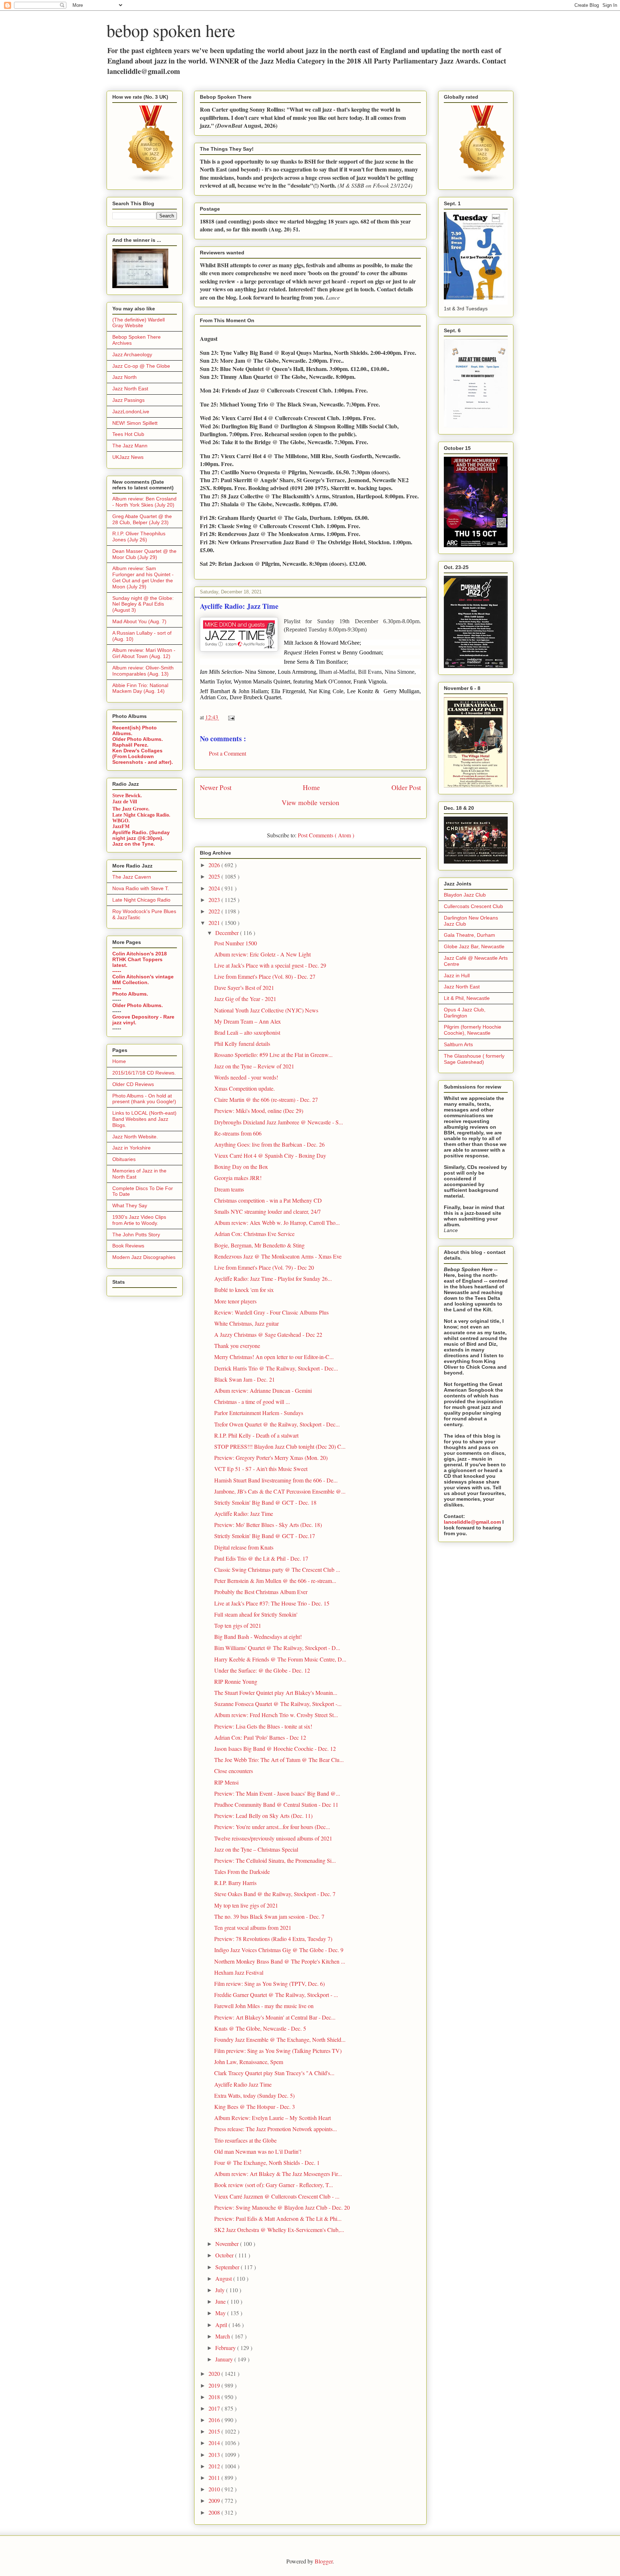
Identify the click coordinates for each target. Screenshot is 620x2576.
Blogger (324, 2561)
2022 (215, 911)
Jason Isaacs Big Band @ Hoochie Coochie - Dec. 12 (275, 1748)
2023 (215, 900)
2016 (215, 2420)
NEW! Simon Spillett (135, 423)
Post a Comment (227, 753)
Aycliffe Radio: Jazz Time (244, 1513)
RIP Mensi (226, 1782)
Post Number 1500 (236, 943)
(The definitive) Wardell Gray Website (138, 323)
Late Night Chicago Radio (141, 900)
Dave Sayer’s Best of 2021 (244, 988)
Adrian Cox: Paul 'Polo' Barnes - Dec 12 (260, 1737)
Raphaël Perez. (130, 745)
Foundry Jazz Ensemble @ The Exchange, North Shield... (280, 2039)
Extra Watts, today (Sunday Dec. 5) (254, 2095)
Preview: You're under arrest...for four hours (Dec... (272, 1827)
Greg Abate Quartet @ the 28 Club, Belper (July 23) (142, 519)
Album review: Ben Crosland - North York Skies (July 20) (144, 502)
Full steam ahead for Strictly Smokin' (256, 1614)
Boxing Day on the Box (241, 1167)
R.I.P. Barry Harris (235, 1883)
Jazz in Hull (457, 976)
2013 (215, 2455)
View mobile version (311, 802)
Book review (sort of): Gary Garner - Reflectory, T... (274, 2185)
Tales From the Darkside (242, 1872)
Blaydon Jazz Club (465, 895)
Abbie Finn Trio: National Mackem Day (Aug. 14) (140, 688)
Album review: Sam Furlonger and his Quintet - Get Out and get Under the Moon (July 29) (143, 577)
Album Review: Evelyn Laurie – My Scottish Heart (273, 2118)
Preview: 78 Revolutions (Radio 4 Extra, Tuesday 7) (273, 1939)
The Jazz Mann (130, 446)
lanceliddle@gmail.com (472, 1522)
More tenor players (235, 1301)
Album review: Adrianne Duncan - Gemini (263, 1390)
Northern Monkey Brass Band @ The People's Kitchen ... (280, 1961)
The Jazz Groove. (131, 808)
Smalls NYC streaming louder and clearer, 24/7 (267, 1211)
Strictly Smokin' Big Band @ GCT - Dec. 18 (265, 1502)
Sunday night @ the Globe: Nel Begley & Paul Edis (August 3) (143, 604)
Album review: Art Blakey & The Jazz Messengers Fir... (278, 2174)
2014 (215, 2443)
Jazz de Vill (125, 802)
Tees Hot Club (128, 434)
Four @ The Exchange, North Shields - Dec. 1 (267, 2163)
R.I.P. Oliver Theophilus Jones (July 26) (139, 537)
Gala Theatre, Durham (469, 935)
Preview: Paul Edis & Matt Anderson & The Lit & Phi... (278, 2218)
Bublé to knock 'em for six (244, 1290)
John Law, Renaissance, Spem (249, 2062)
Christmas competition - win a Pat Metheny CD (268, 1200)
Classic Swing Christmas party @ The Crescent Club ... (277, 1569)
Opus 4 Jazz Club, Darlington (465, 1013)
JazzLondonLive (131, 412)
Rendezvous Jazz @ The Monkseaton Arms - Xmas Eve (278, 1256)
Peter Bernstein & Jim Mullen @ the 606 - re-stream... (275, 1581)
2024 (215, 888)
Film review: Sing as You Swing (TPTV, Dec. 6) (269, 1983)
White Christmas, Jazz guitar (246, 1323)
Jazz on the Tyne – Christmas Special (256, 1849)
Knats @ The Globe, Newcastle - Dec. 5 (260, 2028)
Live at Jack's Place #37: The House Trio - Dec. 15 (272, 1603)
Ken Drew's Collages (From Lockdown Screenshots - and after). (143, 756)
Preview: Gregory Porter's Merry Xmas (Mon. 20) (271, 1458)
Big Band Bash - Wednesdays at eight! (258, 1637)
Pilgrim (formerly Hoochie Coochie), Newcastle (473, 1030)
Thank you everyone (237, 1346)
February (226, 2348)
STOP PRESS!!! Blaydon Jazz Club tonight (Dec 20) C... (280, 1446)
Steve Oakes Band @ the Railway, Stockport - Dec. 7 (275, 1894)
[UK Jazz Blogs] (151, 181)
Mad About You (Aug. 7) (139, 621)
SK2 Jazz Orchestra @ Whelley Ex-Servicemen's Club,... (279, 2230)
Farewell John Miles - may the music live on (264, 2006)
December (228, 933)
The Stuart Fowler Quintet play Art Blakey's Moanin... (276, 1693)
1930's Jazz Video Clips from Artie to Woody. (139, 1220)
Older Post (406, 787)
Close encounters (234, 1771)
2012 (215, 2466)
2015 (215, 2431)
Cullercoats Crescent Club (473, 906)
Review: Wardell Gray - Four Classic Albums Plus (271, 1312)
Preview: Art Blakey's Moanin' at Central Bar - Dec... (275, 2017)
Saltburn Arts (458, 1044)
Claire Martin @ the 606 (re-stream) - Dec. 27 (266, 1099)
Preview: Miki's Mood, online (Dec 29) (259, 1111)
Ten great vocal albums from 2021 (253, 1928)
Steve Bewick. (127, 796)
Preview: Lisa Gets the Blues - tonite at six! (263, 1726)
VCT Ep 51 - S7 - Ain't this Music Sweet (261, 1469)
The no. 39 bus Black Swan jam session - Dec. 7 (269, 1916)
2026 (215, 865)
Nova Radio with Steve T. (141, 888)
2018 (215, 2397)
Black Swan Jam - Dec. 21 (245, 1379)
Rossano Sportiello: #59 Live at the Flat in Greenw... (273, 1055)
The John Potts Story (136, 1235)
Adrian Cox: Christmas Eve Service (254, 1234)
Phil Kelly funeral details (242, 1043)
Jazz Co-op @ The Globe (141, 366)
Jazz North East (130, 389)
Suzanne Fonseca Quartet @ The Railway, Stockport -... (278, 1704)
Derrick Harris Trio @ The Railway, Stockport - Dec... (276, 1368)
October (225, 2255)
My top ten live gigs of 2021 (246, 1905)
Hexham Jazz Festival (239, 1972)
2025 (215, 876)
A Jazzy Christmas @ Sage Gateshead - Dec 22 (268, 1334)
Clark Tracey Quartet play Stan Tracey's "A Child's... (274, 2073)
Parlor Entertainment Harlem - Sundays (259, 1413)
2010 (215, 2489)
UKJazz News (128, 457)
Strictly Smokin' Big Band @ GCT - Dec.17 (265, 1536)
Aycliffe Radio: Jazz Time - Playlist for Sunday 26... (273, 1278)
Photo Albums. (130, 994)
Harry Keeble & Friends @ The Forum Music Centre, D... (280, 1659)
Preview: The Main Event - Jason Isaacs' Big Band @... (277, 1793)
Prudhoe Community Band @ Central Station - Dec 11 (276, 1804)
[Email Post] (230, 717)
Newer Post (216, 787)
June (221, 2301)
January (225, 2359)
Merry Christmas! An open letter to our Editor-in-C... (274, 1357)
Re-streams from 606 (238, 1133)
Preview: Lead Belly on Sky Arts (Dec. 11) (263, 1816)
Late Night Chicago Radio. (141, 815)
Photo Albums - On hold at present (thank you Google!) (144, 1099)
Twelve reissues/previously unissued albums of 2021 (273, 1838)
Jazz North (125, 377)
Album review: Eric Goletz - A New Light (262, 954)
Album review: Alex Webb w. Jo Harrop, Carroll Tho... (277, 1223)
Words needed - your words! (246, 1077)
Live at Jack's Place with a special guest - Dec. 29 (270, 965)
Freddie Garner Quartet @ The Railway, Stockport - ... (276, 1995)
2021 (215, 923)
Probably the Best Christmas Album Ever (261, 1592)
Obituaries (124, 1159)
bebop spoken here (171, 30)
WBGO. (121, 821)
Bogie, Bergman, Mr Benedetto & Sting (259, 1245)
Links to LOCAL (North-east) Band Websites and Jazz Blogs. (144, 1119)
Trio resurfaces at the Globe (245, 2140)
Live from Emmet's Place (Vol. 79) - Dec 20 (264, 1267)
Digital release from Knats (244, 1547)
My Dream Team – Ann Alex (248, 1021)
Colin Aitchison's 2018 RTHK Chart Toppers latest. (140, 959)
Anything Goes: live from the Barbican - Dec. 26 (269, 1144)
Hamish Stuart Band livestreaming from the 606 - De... (276, 1480)
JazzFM (121, 826)
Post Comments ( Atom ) (326, 835)
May (221, 2313)
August (224, 2278)
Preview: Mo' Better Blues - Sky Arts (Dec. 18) (268, 1525)
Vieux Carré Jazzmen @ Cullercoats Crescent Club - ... (277, 2196)
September (228, 2267)
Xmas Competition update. (245, 1088)
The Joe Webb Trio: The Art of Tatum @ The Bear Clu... (279, 1760)
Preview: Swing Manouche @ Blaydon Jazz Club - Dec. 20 (282, 2207)
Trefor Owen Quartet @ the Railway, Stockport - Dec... (277, 1424)
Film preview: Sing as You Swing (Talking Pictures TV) (278, 2051)
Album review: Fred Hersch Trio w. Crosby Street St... (276, 1715)
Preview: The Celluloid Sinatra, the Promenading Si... (275, 1860)
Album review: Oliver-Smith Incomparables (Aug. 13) (143, 671)
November (228, 2244)
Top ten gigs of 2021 (238, 1625)
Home (311, 787)
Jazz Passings (128, 400)
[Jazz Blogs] (483, 181)
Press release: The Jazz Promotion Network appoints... (276, 2129)
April (222, 2325)
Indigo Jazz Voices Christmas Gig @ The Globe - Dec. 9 (279, 1950)
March (223, 2336)
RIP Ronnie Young (236, 1681)
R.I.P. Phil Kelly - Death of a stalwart (256, 1435)
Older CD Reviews (133, 1084)
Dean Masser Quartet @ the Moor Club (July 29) (144, 554)
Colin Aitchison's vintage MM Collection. (143, 979)
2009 (215, 2500)
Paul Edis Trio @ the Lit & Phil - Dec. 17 (261, 1558)
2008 (215, 2512)
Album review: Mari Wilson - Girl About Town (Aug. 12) (144, 653)
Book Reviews (128, 1246)
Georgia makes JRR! (238, 1178)
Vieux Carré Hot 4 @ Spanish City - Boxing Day (270, 1155)
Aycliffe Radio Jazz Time (243, 2084)
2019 (215, 2385)
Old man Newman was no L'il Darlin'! (258, 2151)
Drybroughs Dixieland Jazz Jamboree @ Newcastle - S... (279, 1122)
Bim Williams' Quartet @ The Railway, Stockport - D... (277, 1648)
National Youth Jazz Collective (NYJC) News (266, 1010)
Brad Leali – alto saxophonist (247, 1032)
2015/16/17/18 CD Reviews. (144, 1073)
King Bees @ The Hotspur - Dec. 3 (255, 2107)
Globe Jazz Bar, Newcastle (474, 946)
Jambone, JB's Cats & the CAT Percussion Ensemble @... (280, 1491)
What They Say (130, 1205)
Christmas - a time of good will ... (252, 1402)
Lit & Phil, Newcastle (467, 998)
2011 (215, 2478)
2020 (215, 2373)
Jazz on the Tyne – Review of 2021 (254, 1066)
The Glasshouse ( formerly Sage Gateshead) (474, 1059)
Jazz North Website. (135, 1137)
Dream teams (229, 1189)
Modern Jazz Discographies (144, 1257)
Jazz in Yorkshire (131, 1148)
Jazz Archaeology (132, 354)
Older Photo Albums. (138, 739)
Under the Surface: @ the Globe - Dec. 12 (262, 1670)
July (221, 2290)
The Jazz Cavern (132, 877)
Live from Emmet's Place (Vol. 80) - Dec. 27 (265, 976)
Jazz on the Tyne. (134, 844)
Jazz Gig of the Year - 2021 (245, 999)
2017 (215, 2408)
